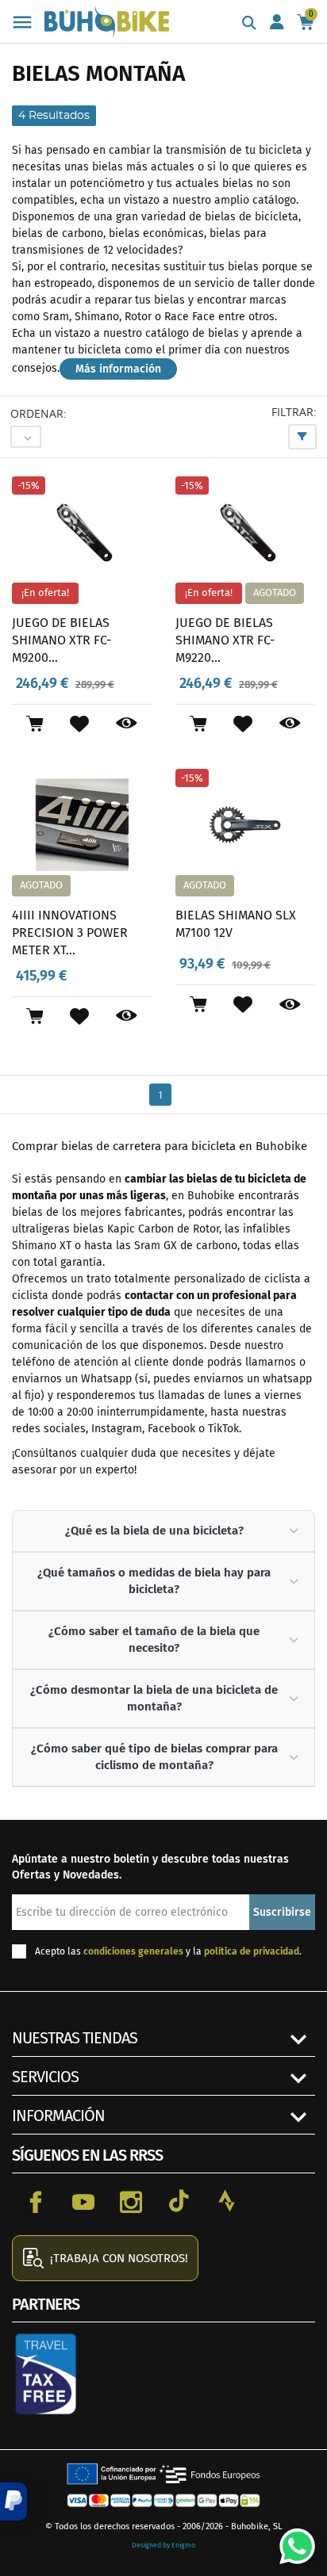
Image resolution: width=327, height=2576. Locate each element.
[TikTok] (179, 2201)
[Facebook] (36, 2201)
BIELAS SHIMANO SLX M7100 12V (236, 924)
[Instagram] (131, 2201)
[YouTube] (83, 2201)
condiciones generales (133, 1951)
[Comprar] (35, 724)
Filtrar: (294, 412)
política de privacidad (252, 1951)
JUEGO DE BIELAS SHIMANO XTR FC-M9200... (62, 640)
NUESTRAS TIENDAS (75, 2038)
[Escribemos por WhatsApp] (291, 2540)
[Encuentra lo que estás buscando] (249, 24)
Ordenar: (38, 413)
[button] (13, 2501)
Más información (118, 369)
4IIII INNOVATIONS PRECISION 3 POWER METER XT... (70, 932)
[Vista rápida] (127, 724)
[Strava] (226, 2201)
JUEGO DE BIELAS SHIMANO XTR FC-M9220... (225, 640)
